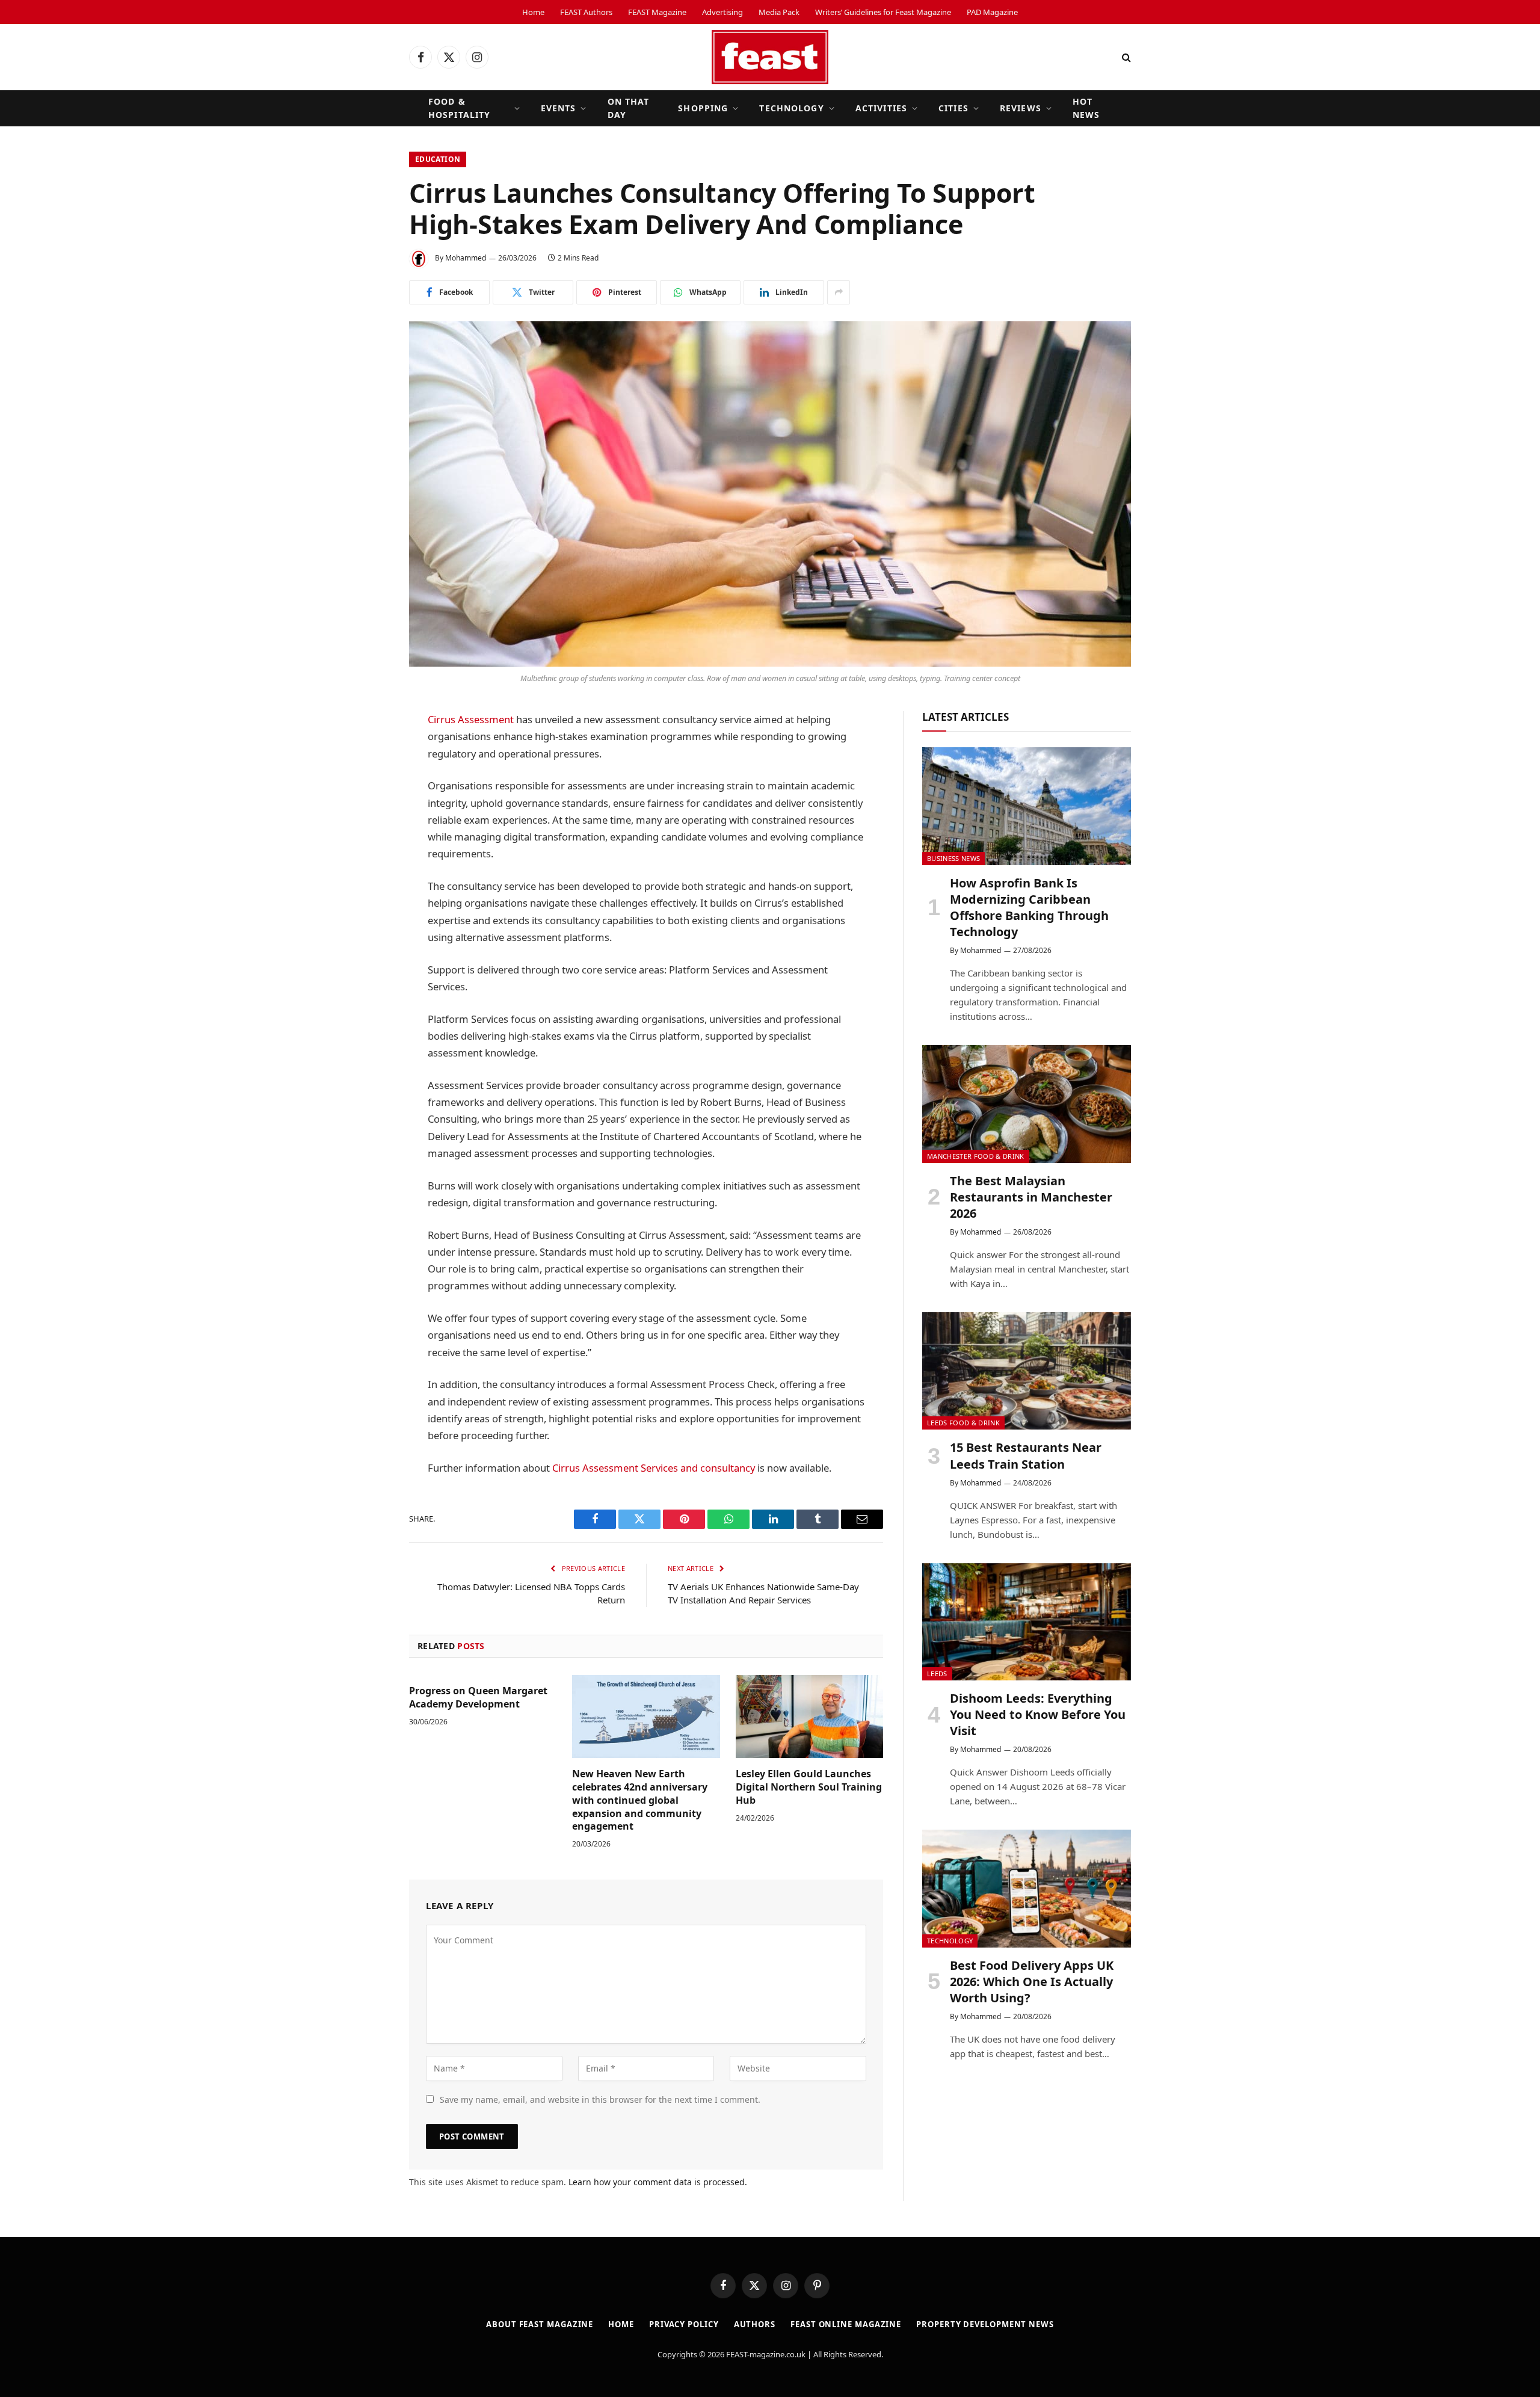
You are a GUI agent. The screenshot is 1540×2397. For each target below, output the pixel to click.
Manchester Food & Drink (976, 1156)
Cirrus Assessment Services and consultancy (654, 1468)
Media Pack (779, 12)
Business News (953, 858)
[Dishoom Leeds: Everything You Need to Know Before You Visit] (1027, 1622)
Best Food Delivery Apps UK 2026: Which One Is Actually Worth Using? (1032, 1982)
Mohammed (466, 258)
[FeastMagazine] (770, 57)
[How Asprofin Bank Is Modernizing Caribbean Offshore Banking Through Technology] (1027, 806)
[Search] (1125, 57)
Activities (881, 108)
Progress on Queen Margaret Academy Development (478, 1698)
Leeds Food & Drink (963, 1423)
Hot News (1086, 108)
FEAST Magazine (657, 12)
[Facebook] (367, 751)
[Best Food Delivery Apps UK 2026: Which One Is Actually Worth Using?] (1027, 1888)
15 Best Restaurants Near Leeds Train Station (1026, 1455)
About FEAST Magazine (540, 2324)
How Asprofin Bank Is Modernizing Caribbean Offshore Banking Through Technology (1029, 908)
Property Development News (985, 2324)
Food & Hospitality (459, 108)
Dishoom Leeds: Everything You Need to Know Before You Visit (1038, 1714)
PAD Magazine (992, 12)
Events (559, 108)
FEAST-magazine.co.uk (766, 2354)
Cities (953, 108)
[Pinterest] (367, 874)
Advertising (722, 12)
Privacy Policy (684, 2324)
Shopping (703, 108)
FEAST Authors (586, 12)
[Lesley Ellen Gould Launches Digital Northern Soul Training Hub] (809, 1717)
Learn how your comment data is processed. (658, 2182)
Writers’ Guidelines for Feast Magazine (883, 12)
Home (533, 12)
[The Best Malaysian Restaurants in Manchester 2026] (1027, 1104)
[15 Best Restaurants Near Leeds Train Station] (1027, 1371)
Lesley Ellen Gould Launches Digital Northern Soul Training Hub (809, 1787)
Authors (755, 2324)
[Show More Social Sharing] (839, 292)
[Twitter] (367, 782)
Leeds (937, 1674)
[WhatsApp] (367, 844)
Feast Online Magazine (846, 2324)
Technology (791, 108)
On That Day (629, 108)
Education (438, 159)
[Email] (367, 905)
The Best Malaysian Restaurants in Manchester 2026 (1031, 1197)
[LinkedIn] (367, 813)
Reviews (1021, 108)
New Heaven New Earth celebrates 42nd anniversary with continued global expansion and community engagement (640, 1800)
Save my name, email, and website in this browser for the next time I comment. (600, 2099)
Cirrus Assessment (471, 719)
